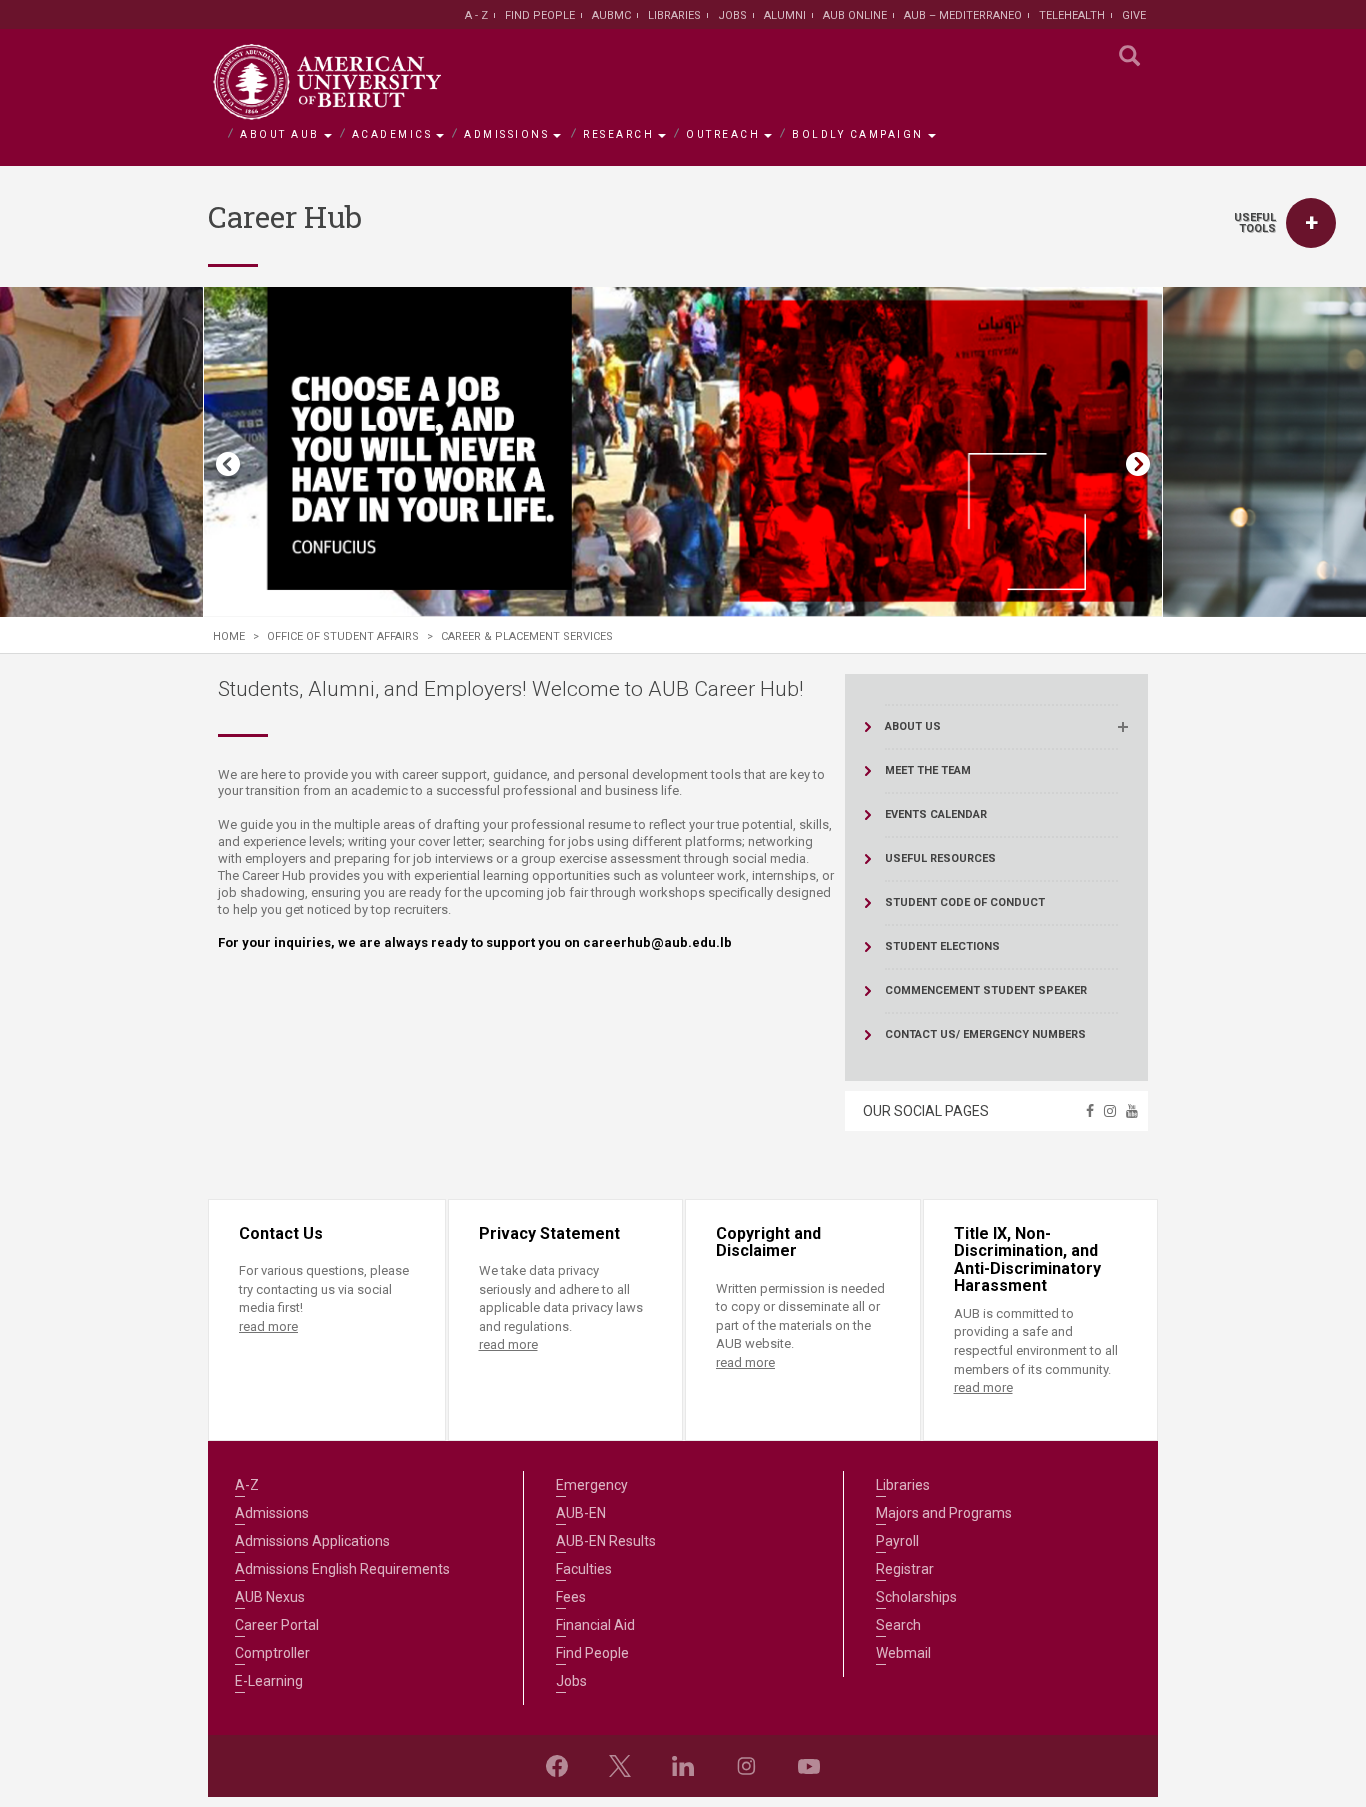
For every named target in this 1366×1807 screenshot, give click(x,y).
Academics (392, 134)
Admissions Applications (312, 1541)
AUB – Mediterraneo (963, 15)
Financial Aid (595, 1625)
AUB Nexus (270, 1597)
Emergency (592, 1485)
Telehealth (1072, 15)
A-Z (247, 1485)
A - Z (476, 15)
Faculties (584, 1569)
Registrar (905, 1569)
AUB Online (855, 15)
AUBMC (611, 15)
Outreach (723, 134)
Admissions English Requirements (342, 1569)
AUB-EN (581, 1513)
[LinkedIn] (683, 1766)
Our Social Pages (926, 1111)
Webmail (903, 1653)
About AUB (280, 134)
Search (898, 1625)
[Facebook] (557, 1766)
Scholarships (916, 1597)
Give (1134, 15)
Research (618, 134)
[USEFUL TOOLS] (1311, 223)
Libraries (674, 15)
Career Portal (277, 1625)
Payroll (897, 1541)
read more (268, 1326)
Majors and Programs (944, 1513)
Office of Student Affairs (343, 636)
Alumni (785, 15)
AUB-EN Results (606, 1541)
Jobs (732, 15)
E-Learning (269, 1681)
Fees (571, 1597)
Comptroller (272, 1653)
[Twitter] (620, 1766)
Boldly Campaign (858, 134)
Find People (540, 15)
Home (229, 636)
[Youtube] (809, 1766)
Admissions (506, 134)
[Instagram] (746, 1766)
